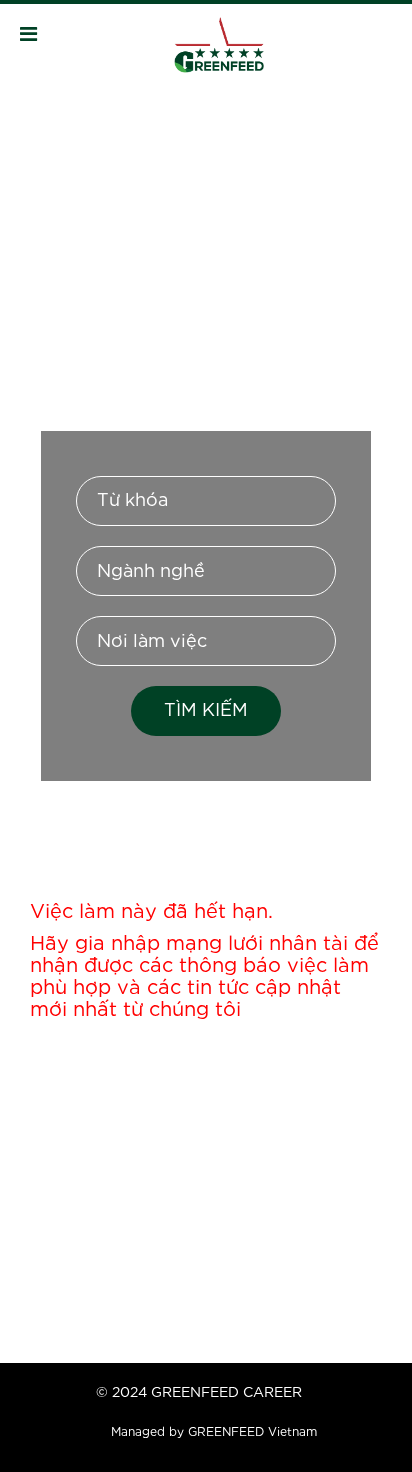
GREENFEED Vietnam (252, 1432)
